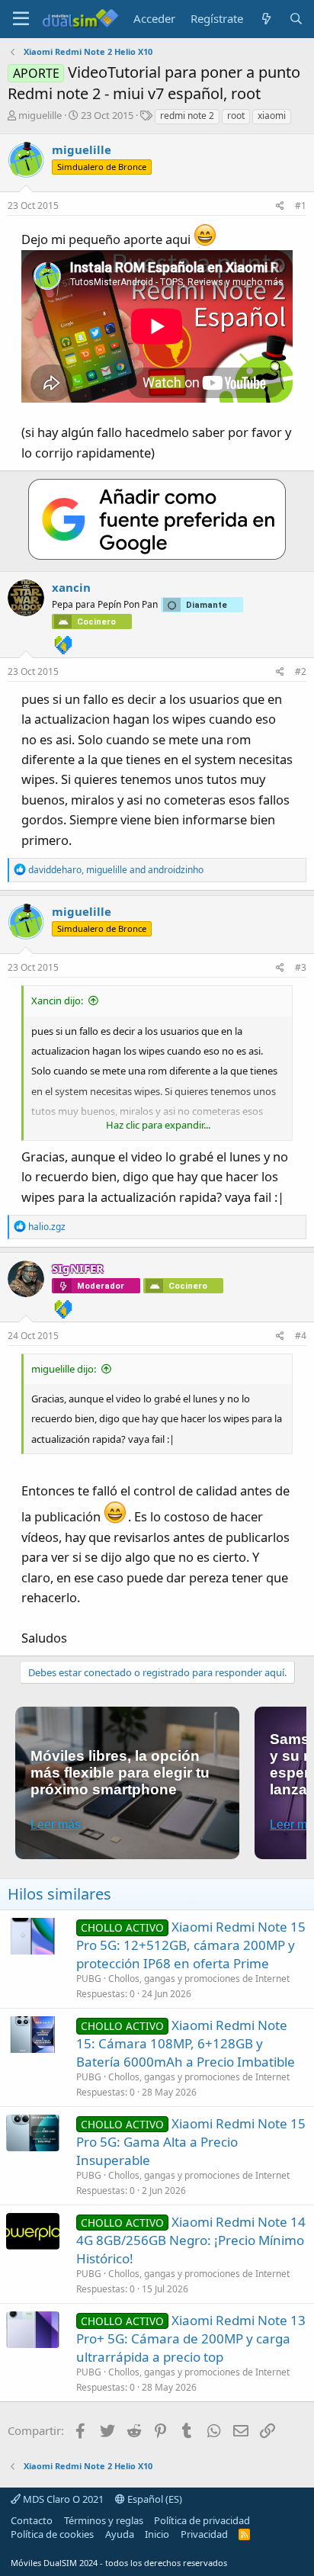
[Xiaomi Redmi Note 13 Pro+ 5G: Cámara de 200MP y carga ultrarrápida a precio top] (33, 2330)
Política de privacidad (202, 2520)
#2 (301, 671)
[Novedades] (266, 19)
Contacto (32, 2520)
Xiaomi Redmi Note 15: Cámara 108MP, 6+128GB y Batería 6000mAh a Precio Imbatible (186, 2043)
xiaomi (272, 116)
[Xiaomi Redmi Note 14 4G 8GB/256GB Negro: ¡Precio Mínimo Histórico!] (33, 2231)
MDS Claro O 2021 (62, 2499)
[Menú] (21, 19)
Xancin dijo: (57, 1001)
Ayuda (120, 2534)
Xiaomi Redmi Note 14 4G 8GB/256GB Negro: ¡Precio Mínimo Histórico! (191, 2240)
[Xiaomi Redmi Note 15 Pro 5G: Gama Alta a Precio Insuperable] (33, 2133)
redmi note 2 (187, 116)
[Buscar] (296, 19)
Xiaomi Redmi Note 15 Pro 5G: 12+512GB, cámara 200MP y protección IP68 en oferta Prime (191, 1945)
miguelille (40, 115)
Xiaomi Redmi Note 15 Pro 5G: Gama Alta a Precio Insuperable (191, 2142)
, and (116, 870)
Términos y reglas (104, 2520)
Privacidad (204, 2534)
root (236, 116)
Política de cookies (52, 2534)
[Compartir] (280, 206)
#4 (301, 1336)
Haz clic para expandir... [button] (158, 1125)
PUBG (89, 1979)
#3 (301, 967)
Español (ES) (154, 2499)
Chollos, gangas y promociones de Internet (199, 1979)
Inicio (157, 2534)
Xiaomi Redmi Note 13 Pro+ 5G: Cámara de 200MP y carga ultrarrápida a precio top (191, 2338)
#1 (301, 206)
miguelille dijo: (64, 1369)
